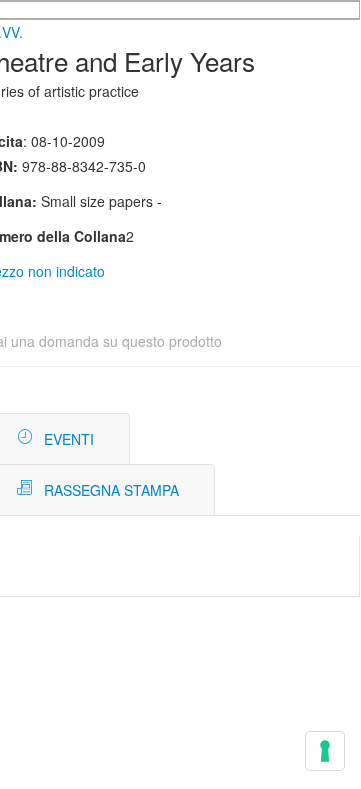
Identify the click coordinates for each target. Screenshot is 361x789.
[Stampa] (302, 439)
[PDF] (272, 439)
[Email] (332, 439)
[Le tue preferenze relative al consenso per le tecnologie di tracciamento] (325, 751)
